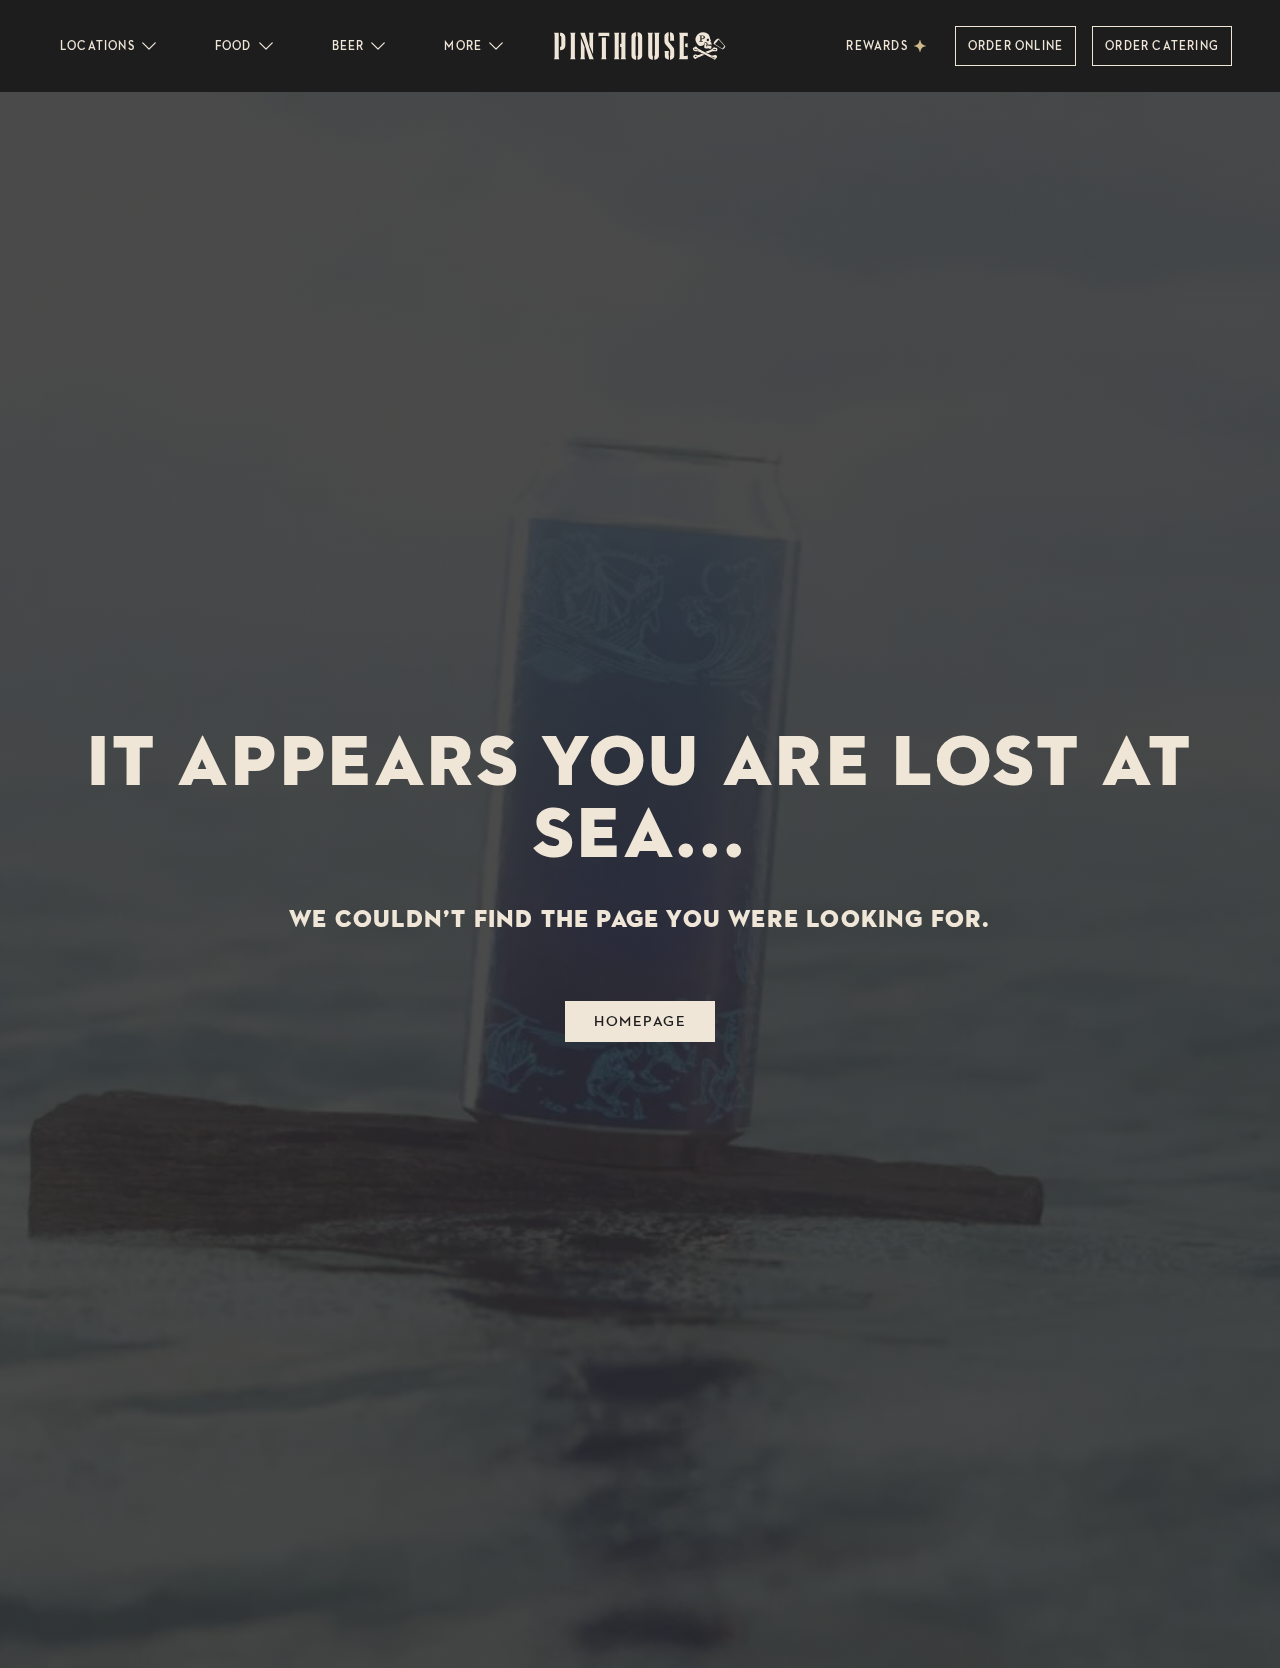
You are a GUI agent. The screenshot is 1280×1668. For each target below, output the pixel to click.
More (463, 45)
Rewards (876, 45)
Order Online (1015, 45)
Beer (348, 45)
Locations (97, 45)
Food (233, 45)
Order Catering (1162, 45)
